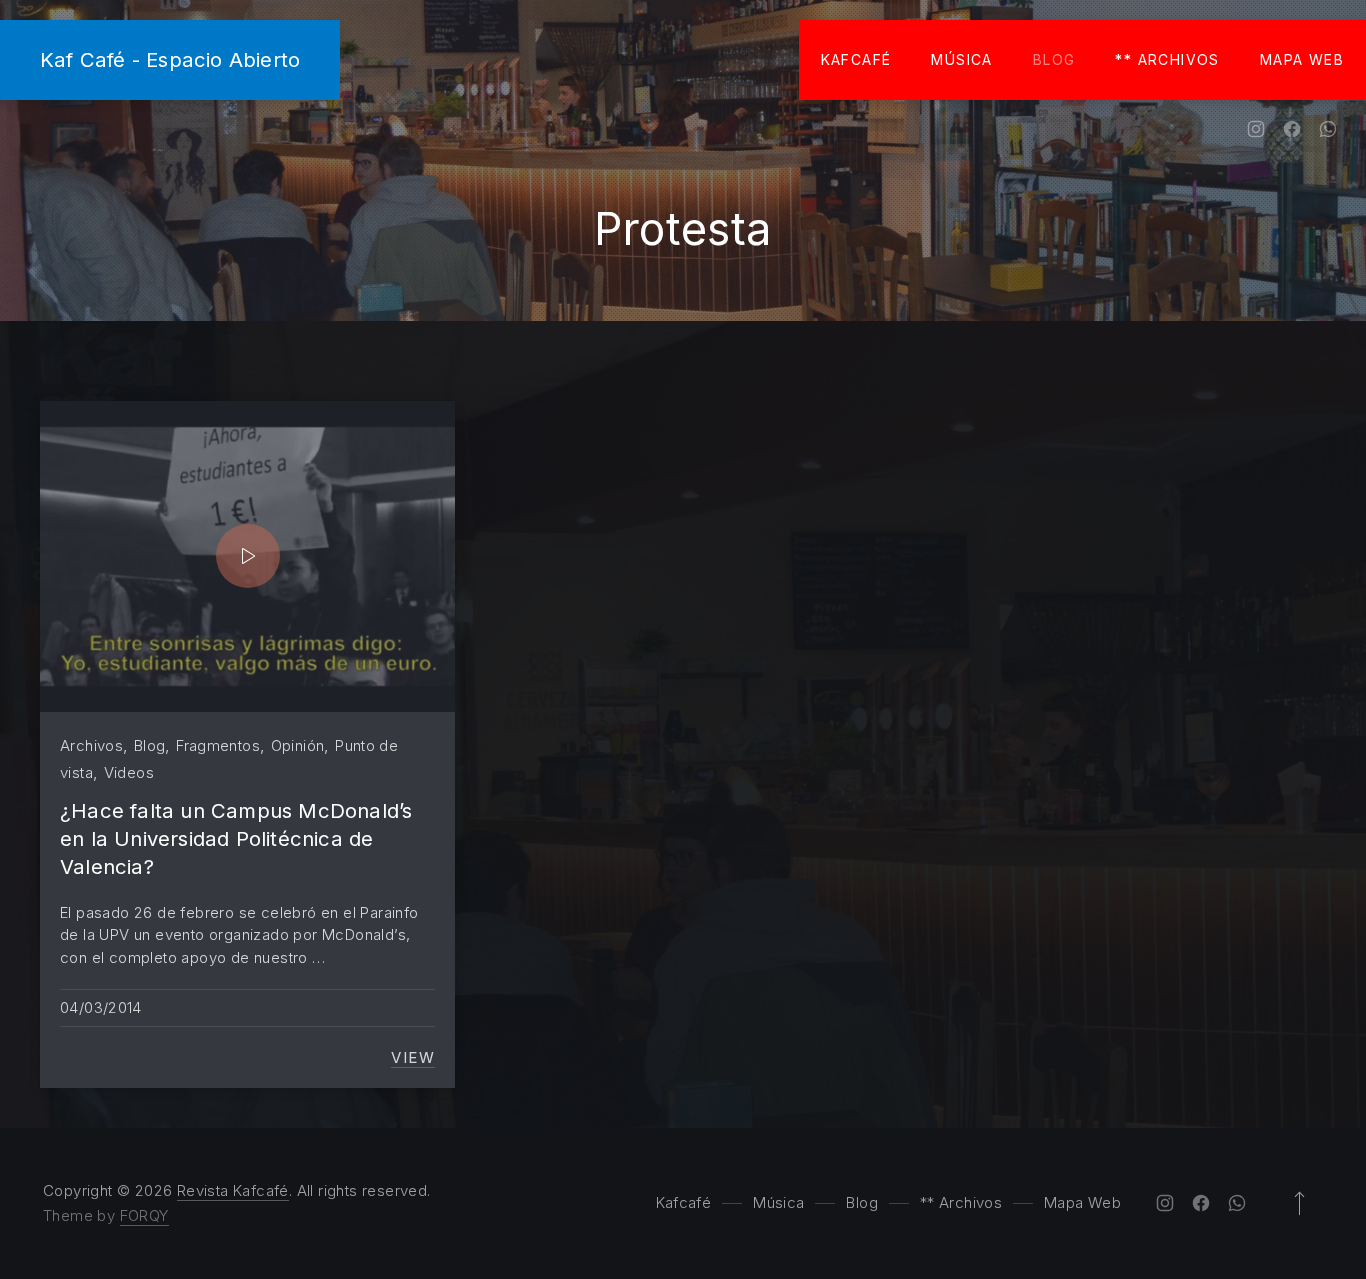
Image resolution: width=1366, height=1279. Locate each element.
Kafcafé (856, 59)
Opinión (298, 745)
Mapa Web (1302, 59)
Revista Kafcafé (233, 1190)
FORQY (144, 1215)
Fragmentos (218, 745)
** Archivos (1167, 59)
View (413, 1058)
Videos (129, 772)
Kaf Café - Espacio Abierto (170, 59)
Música (961, 59)
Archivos (91, 745)
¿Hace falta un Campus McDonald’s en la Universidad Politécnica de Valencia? (236, 839)
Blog (1054, 59)
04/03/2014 (101, 1007)
